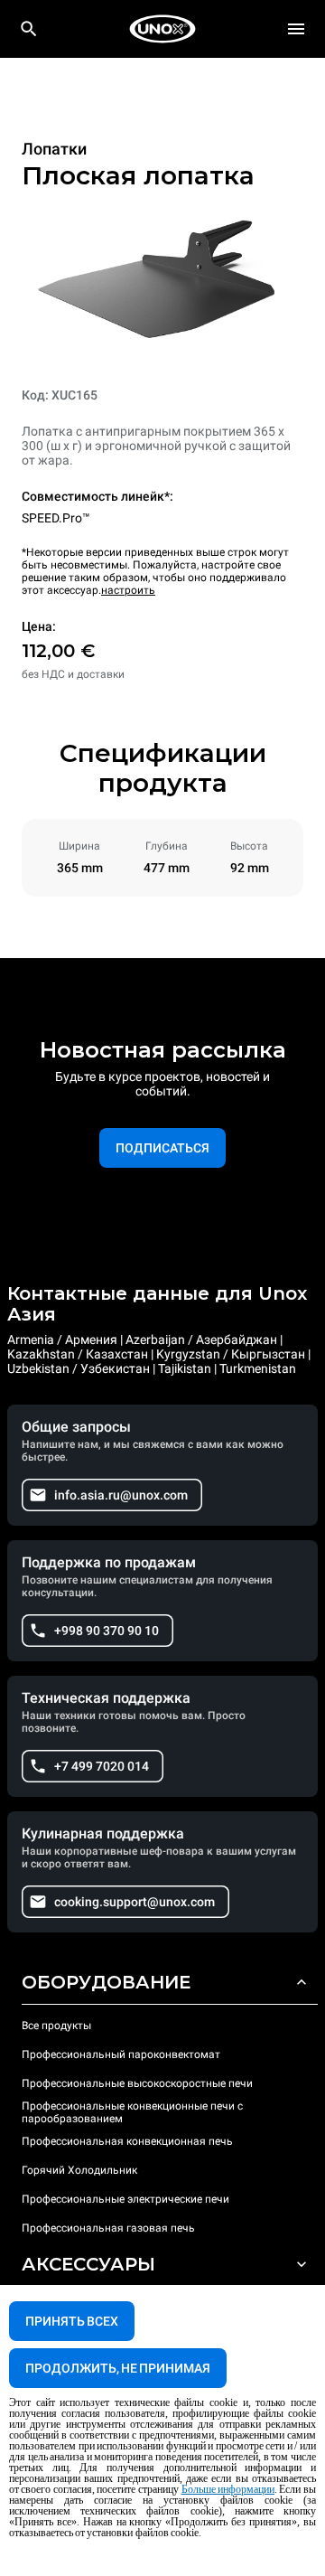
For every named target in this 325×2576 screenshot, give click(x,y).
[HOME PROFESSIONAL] (162, 29)
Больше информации (228, 2489)
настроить (128, 590)
